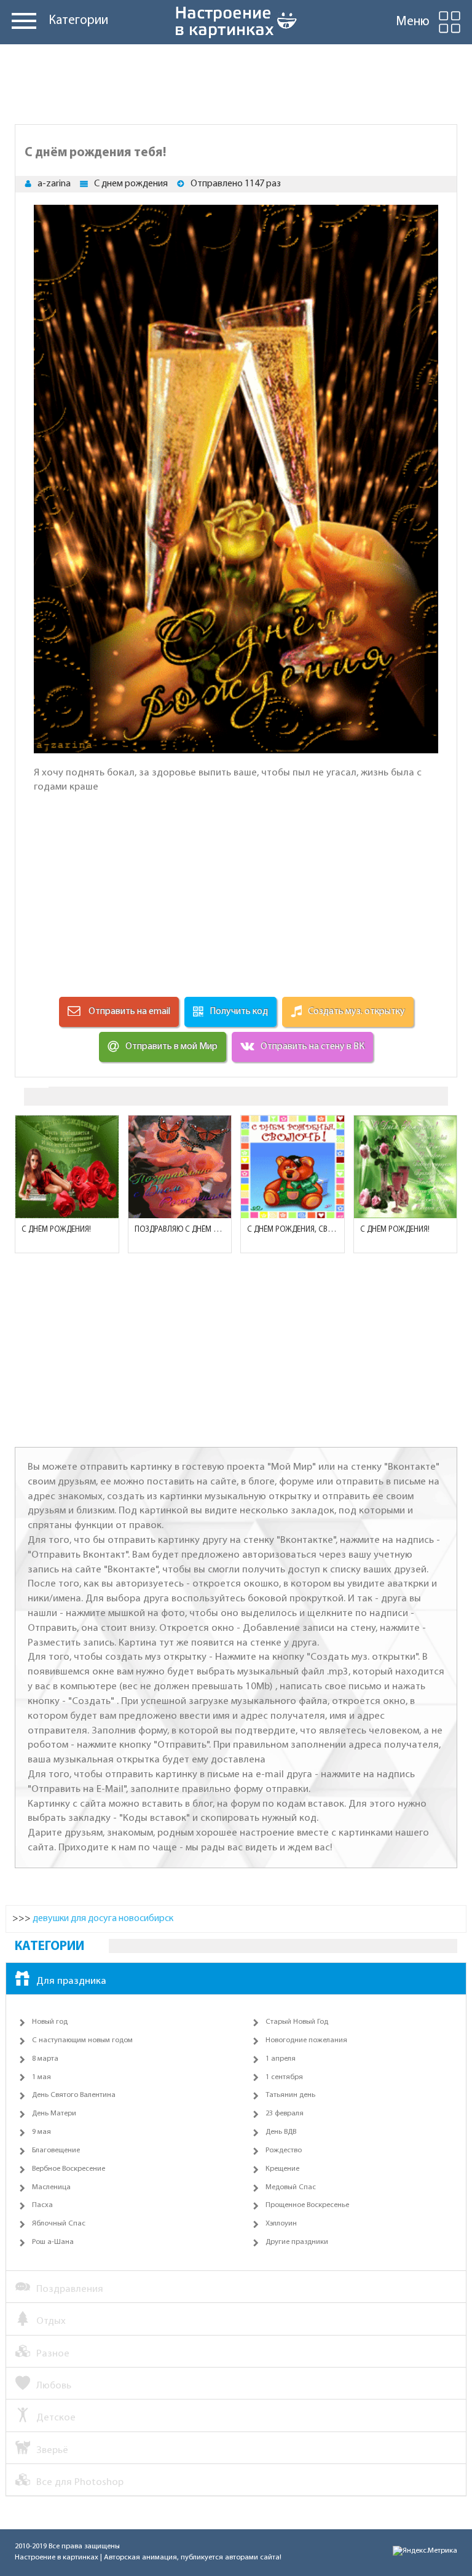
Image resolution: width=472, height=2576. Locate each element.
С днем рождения (131, 184)
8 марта (45, 2059)
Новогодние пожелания (306, 2040)
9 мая (41, 2132)
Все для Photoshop (80, 2482)
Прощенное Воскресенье (307, 2205)
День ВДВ (281, 2132)
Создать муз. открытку (356, 1012)
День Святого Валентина (74, 2095)
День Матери (54, 2114)
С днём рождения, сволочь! (293, 1230)
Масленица (51, 2187)
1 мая (41, 2077)
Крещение (282, 2169)
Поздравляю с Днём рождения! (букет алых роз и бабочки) (180, 1230)
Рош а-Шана (53, 2242)
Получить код (239, 1012)
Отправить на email (128, 1012)
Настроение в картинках (57, 2558)
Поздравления (70, 2289)
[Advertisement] (236, 81)
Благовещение (56, 2150)
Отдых (51, 2321)
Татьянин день (290, 2095)
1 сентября (284, 2077)
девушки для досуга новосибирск (103, 1919)
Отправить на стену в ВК (313, 1047)
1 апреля (281, 2059)
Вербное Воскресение (69, 2169)
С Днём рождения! (56, 1230)
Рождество (284, 2150)
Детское (56, 2418)
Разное (53, 2354)
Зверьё (52, 2450)
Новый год (50, 2022)
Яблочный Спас (59, 2224)
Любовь (54, 2386)
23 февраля (285, 2114)
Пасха (42, 2205)
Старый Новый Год (297, 2022)
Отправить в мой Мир (171, 1047)
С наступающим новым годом (82, 2040)
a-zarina (54, 184)
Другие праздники (297, 2242)
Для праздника (71, 1981)
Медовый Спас (291, 2187)
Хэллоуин (281, 2224)
